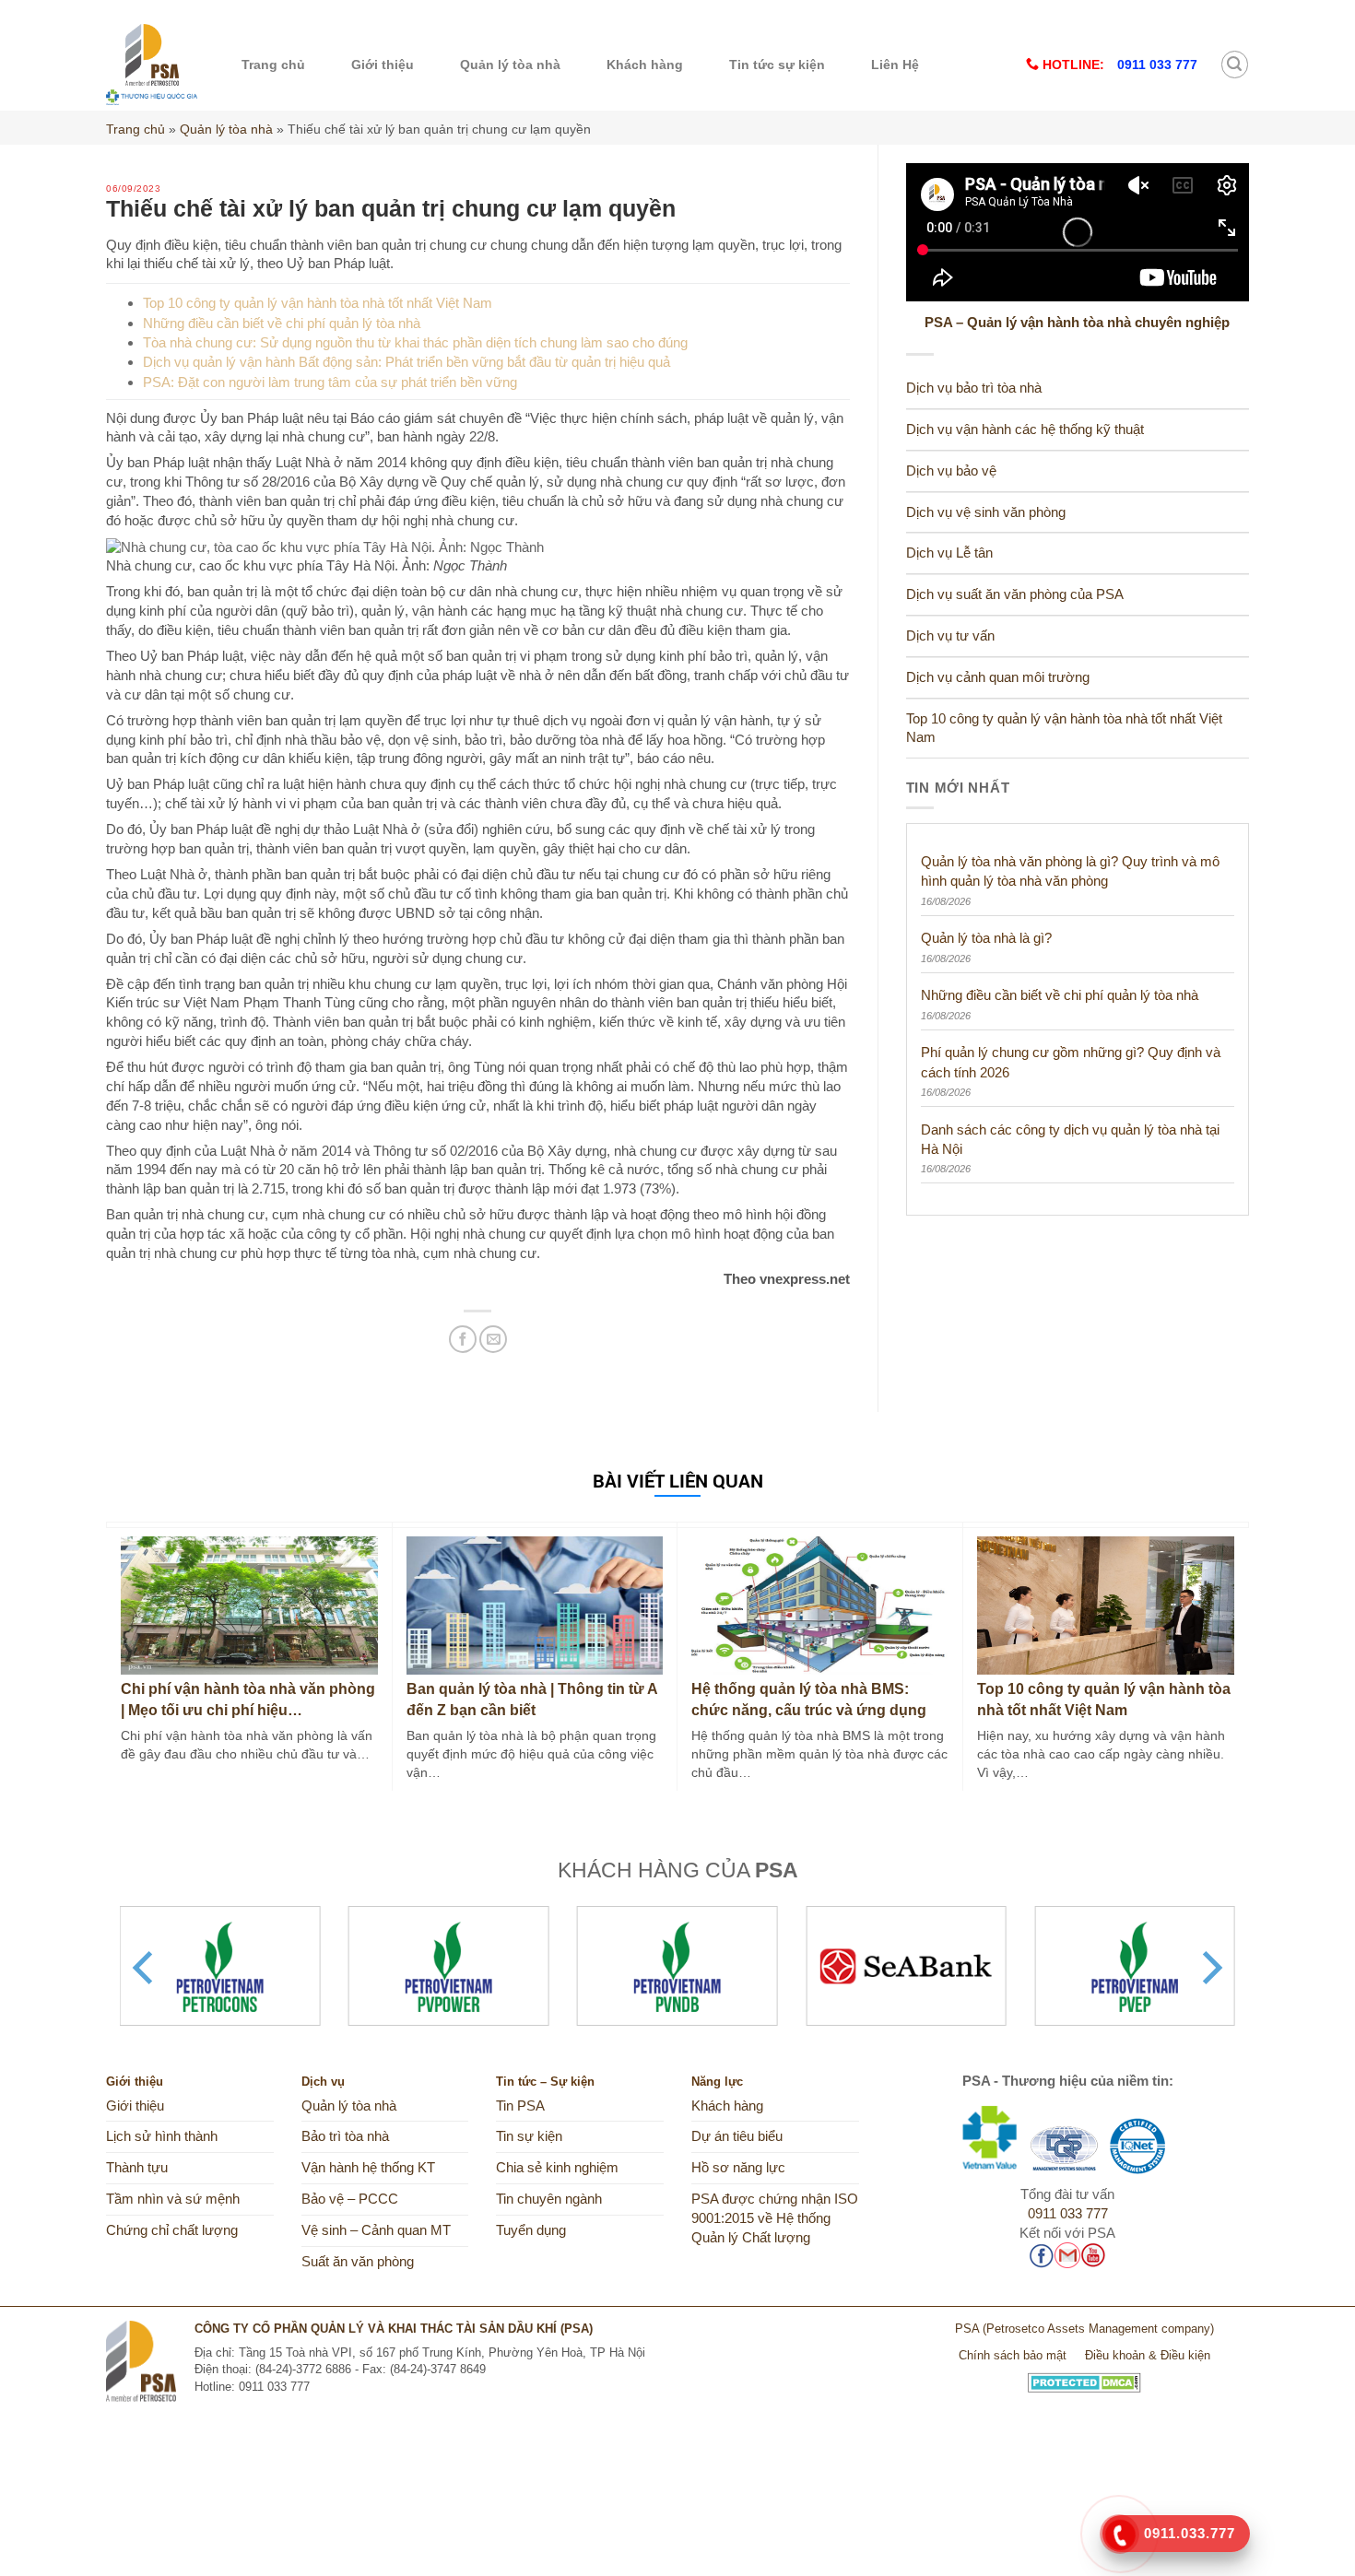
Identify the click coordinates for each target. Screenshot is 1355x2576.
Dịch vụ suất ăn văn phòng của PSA (1015, 594)
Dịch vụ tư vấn (950, 636)
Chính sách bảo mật (1013, 2355)
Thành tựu (137, 2168)
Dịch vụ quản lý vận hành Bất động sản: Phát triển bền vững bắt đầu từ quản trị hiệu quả (406, 362)
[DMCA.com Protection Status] (1084, 2376)
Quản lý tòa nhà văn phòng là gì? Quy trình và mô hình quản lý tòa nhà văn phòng (1070, 871)
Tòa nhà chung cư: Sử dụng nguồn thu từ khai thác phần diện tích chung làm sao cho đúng (415, 342)
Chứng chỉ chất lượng (172, 2230)
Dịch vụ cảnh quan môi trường (998, 677)
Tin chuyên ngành (549, 2199)
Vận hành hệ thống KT (368, 2168)
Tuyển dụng (531, 2230)
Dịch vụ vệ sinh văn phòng (986, 512)
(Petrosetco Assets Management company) (1098, 2329)
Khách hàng (645, 65)
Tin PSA (520, 2106)
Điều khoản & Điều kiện (1148, 2355)
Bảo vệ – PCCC (350, 2199)
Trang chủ (273, 65)
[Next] (1209, 1968)
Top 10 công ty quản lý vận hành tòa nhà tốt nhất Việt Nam (318, 303)
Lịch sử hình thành (162, 2136)
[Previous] (146, 1968)
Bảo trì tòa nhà (345, 2136)
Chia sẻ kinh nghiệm (557, 2168)
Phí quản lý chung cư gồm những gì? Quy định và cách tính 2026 (1071, 1062)
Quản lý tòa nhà (510, 65)
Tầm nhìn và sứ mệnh (173, 2199)
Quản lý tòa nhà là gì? (986, 938)
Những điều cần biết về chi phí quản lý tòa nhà (282, 323)
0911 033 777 (1068, 2214)
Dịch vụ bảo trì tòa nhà (974, 388)
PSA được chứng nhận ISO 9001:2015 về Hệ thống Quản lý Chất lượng (775, 2218)
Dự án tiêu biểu (737, 2136)
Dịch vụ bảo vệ (951, 471)
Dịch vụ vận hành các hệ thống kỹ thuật (1025, 429)
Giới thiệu (383, 65)
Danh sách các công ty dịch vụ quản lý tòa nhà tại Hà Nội (1070, 1139)
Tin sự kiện (529, 2136)
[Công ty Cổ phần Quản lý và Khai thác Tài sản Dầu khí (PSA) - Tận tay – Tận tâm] (152, 65)
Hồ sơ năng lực (738, 2168)
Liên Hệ (895, 65)
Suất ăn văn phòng (358, 2262)
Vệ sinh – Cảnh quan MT (376, 2230)
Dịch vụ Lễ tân (949, 553)
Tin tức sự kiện (777, 65)
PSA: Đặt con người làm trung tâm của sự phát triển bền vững (330, 382)
